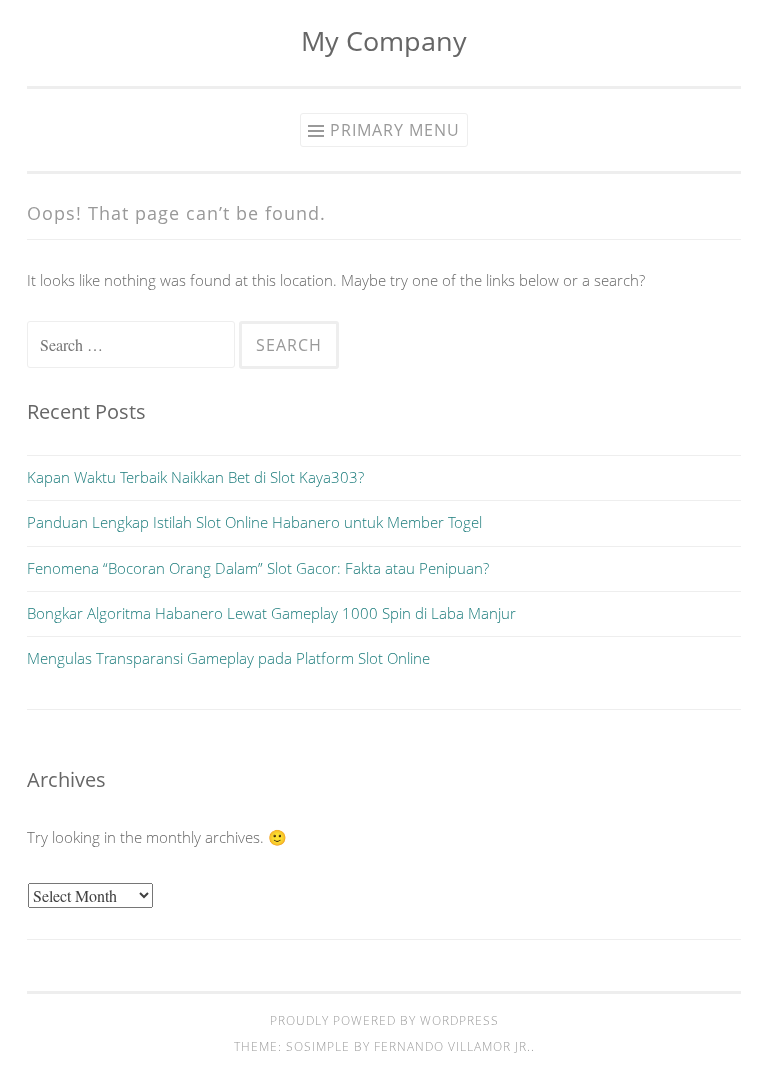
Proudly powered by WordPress (384, 1020)
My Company (384, 40)
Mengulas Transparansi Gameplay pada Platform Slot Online (228, 658)
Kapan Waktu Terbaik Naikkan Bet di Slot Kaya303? (195, 477)
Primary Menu (395, 130)
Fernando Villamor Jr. (452, 1046)
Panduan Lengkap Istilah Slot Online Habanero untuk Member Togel (254, 522)
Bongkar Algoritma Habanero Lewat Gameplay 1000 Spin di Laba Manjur (271, 613)
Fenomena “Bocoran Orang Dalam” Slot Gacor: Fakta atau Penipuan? (258, 568)
